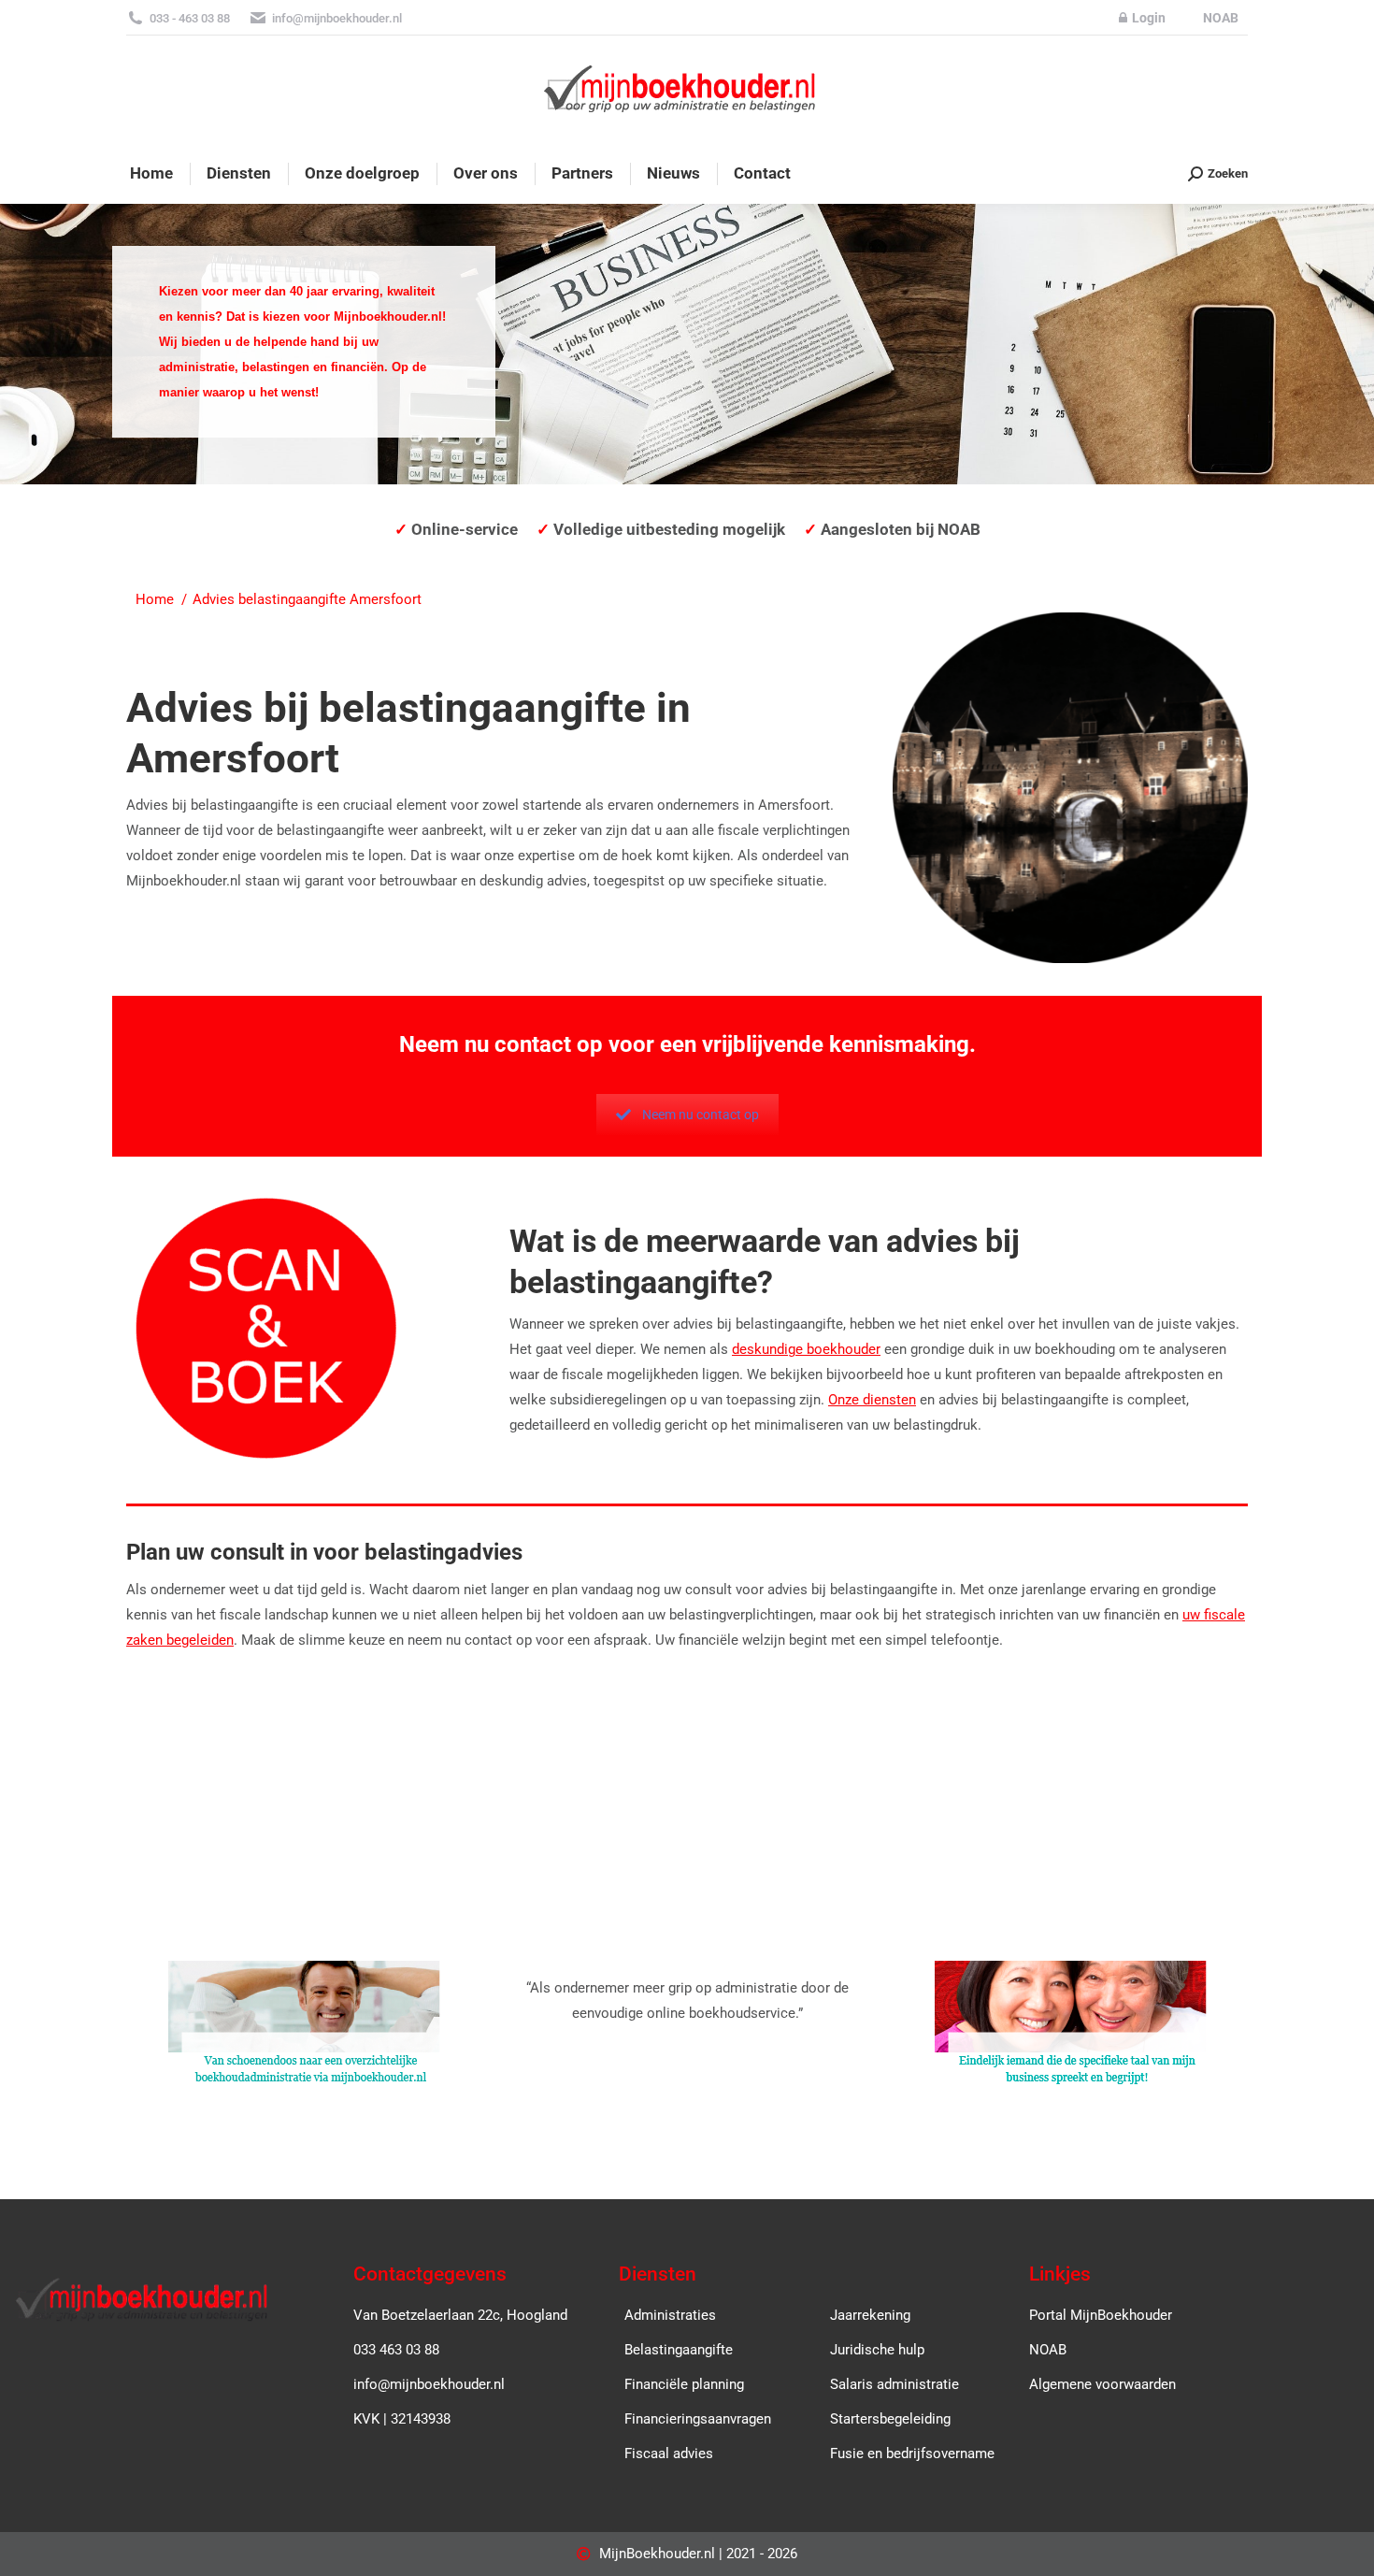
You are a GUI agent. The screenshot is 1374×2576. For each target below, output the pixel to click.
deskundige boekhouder (806, 1349)
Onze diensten (872, 1400)
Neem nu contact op (701, 1115)
